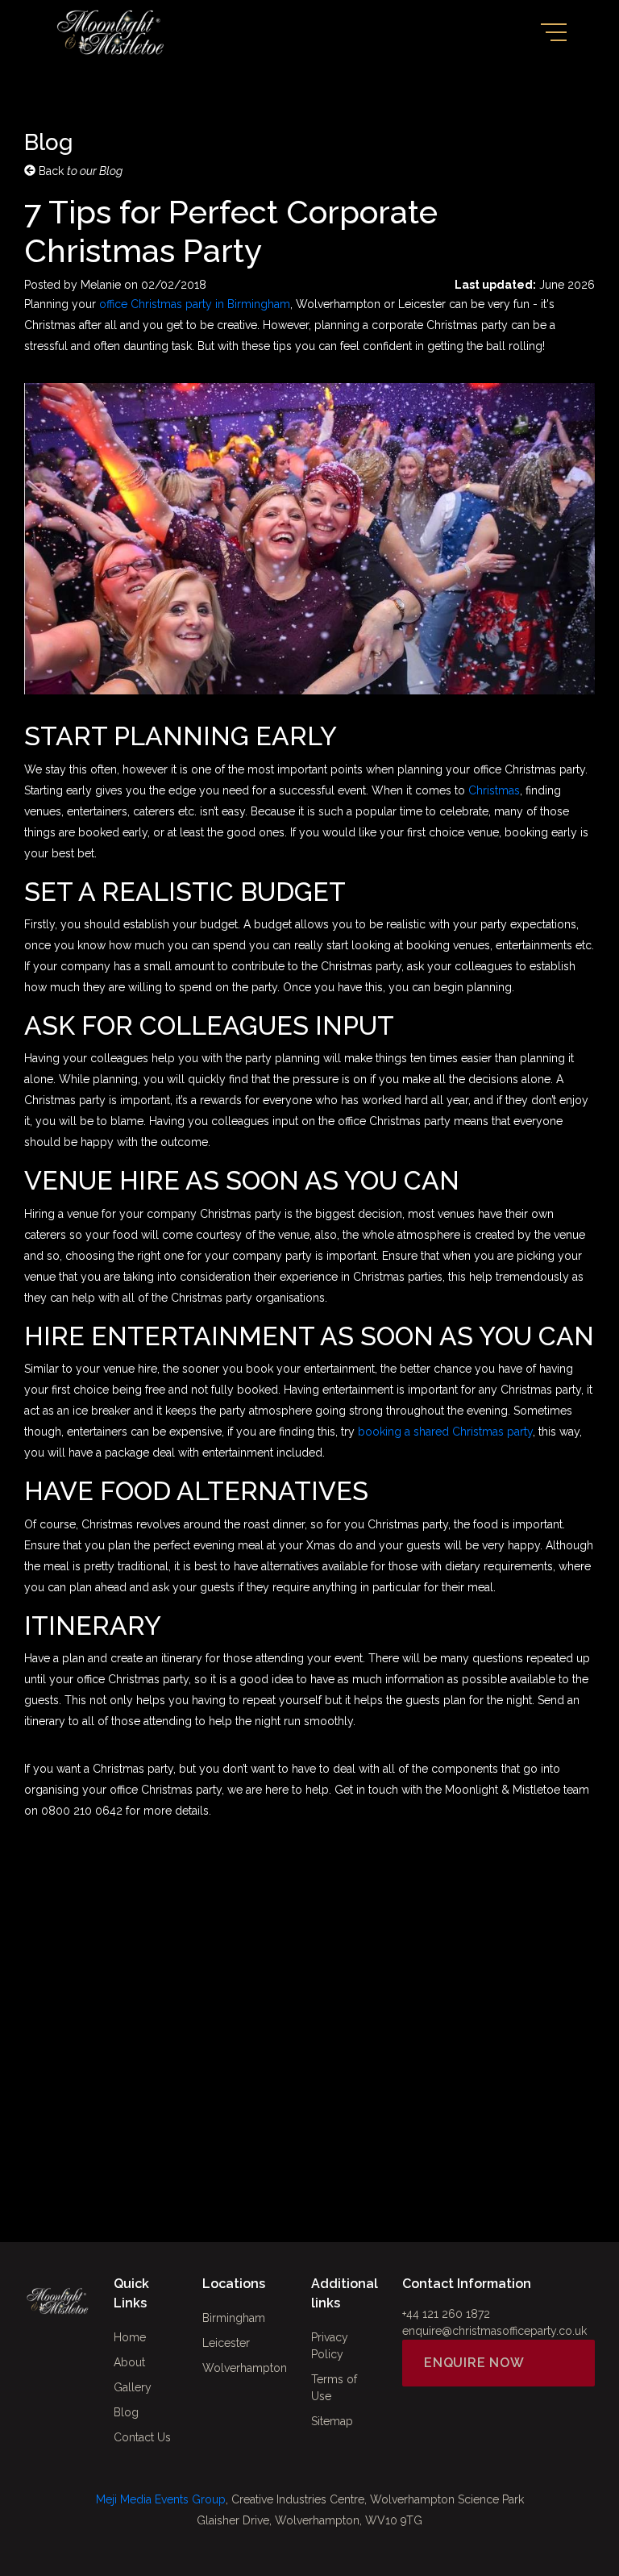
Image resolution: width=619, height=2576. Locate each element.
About (129, 2362)
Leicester (226, 2343)
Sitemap (332, 2421)
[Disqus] (309, 2036)
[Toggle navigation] (554, 32)
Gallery (133, 2387)
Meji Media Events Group (161, 2499)
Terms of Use (334, 2388)
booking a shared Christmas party (445, 1432)
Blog (126, 2412)
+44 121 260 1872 (446, 2314)
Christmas (494, 790)
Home (130, 2337)
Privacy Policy (330, 2346)
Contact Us (142, 2437)
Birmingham (234, 2318)
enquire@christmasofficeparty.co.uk (494, 2331)
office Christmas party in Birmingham (195, 304)
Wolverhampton (245, 2368)
